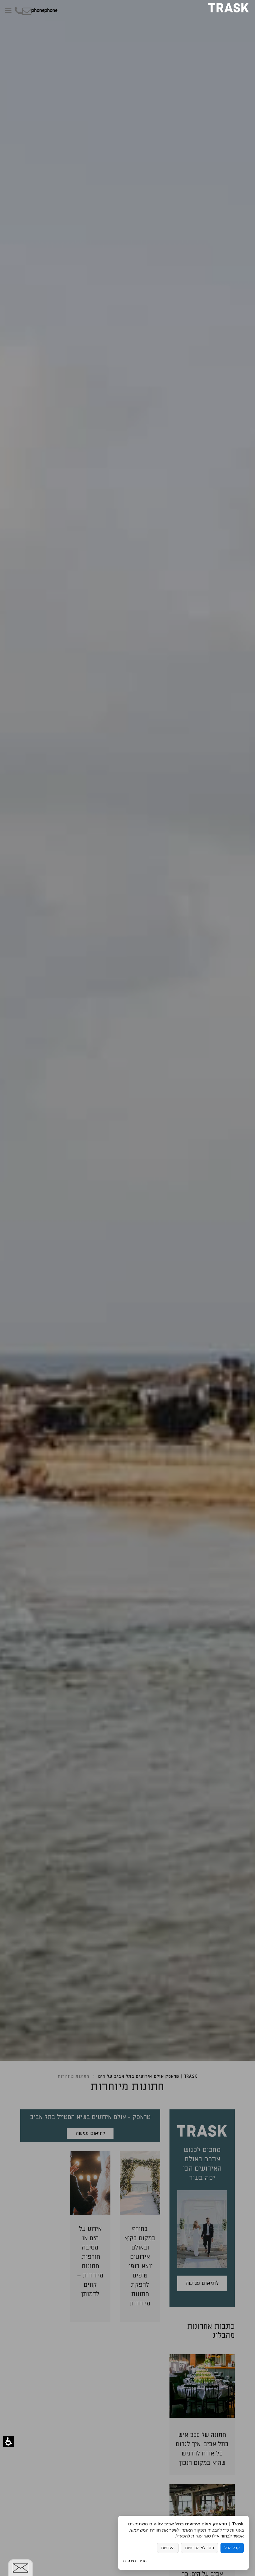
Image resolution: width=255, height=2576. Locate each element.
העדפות (168, 2548)
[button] (9, 2442)
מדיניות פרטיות (135, 2561)
